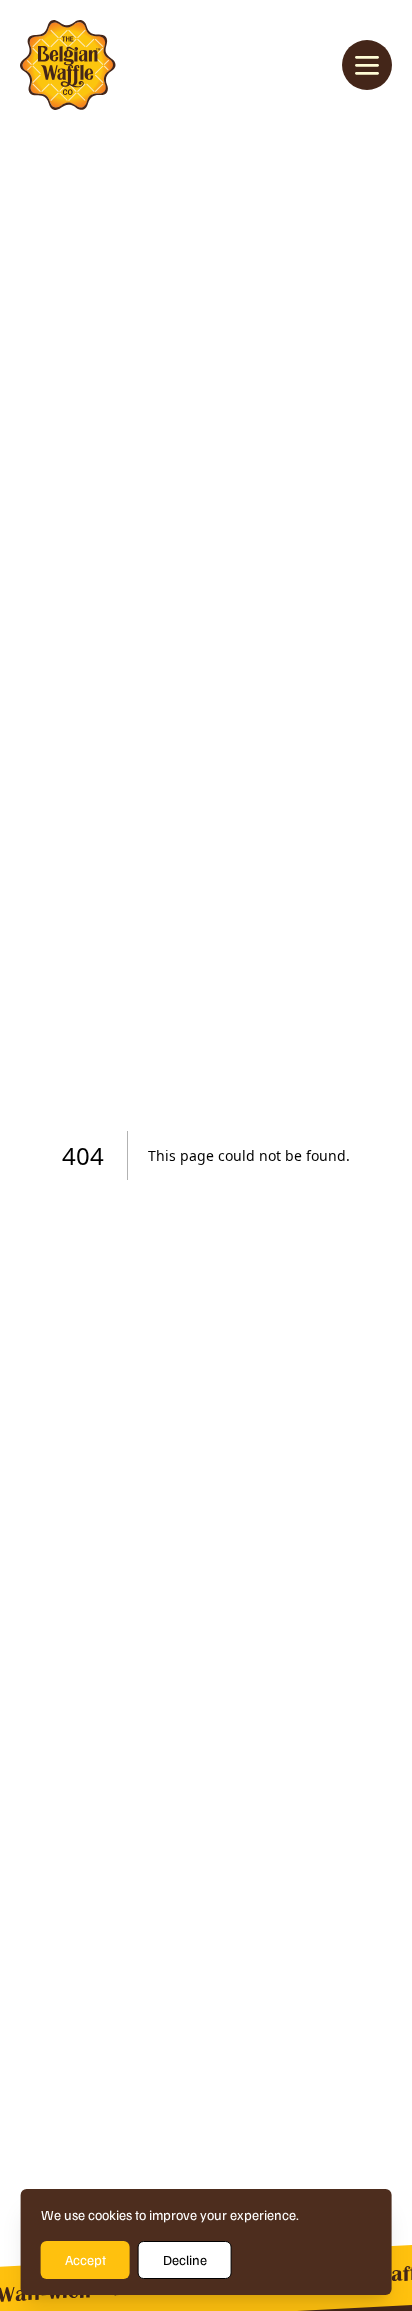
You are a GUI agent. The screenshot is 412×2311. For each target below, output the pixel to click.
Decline (185, 2259)
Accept (85, 2259)
